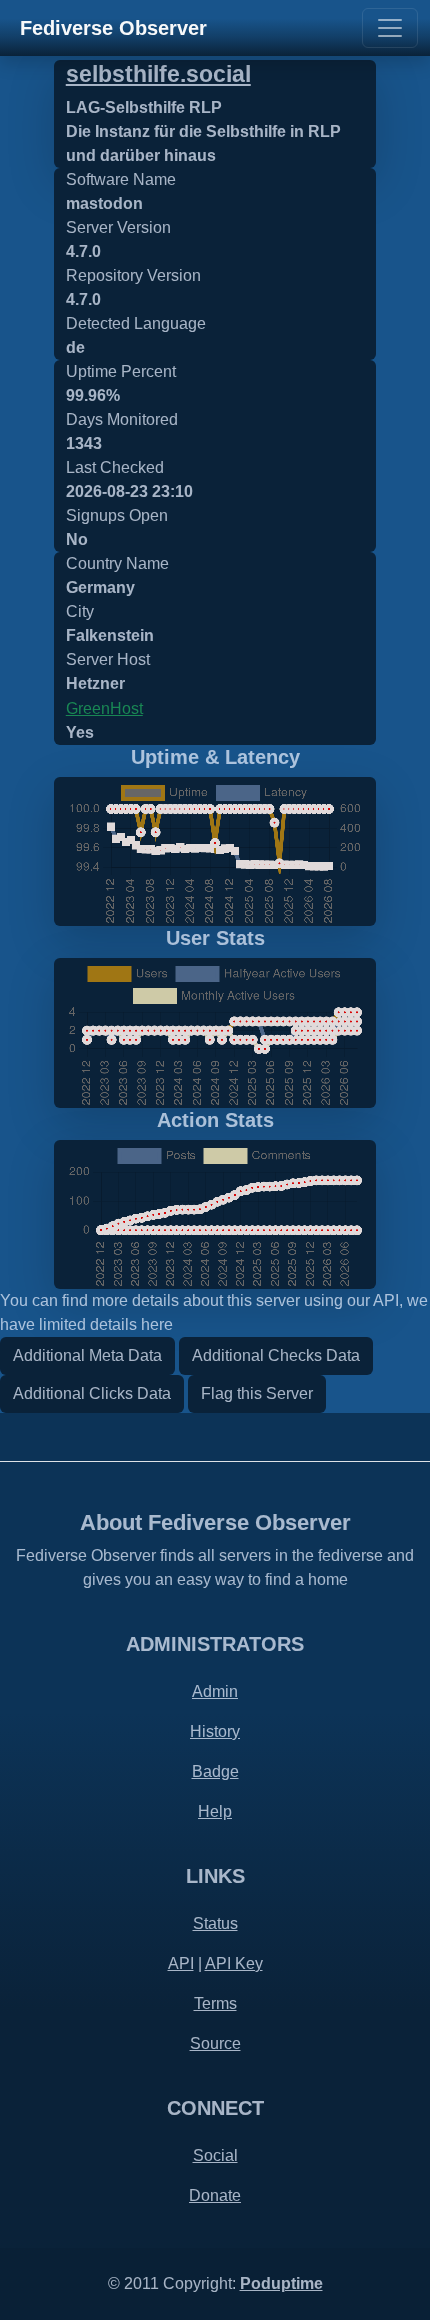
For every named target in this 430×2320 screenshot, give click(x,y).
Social (215, 2155)
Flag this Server (257, 1393)
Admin (215, 1691)
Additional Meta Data (87, 1355)
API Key (234, 1963)
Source (215, 2043)
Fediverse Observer (113, 28)
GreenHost (104, 708)
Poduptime (281, 2283)
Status (215, 1923)
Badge (215, 1771)
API (181, 1963)
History (215, 1731)
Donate (215, 2195)
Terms (215, 2003)
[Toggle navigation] (390, 28)
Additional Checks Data (276, 1355)
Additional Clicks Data (92, 1393)
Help (215, 1811)
